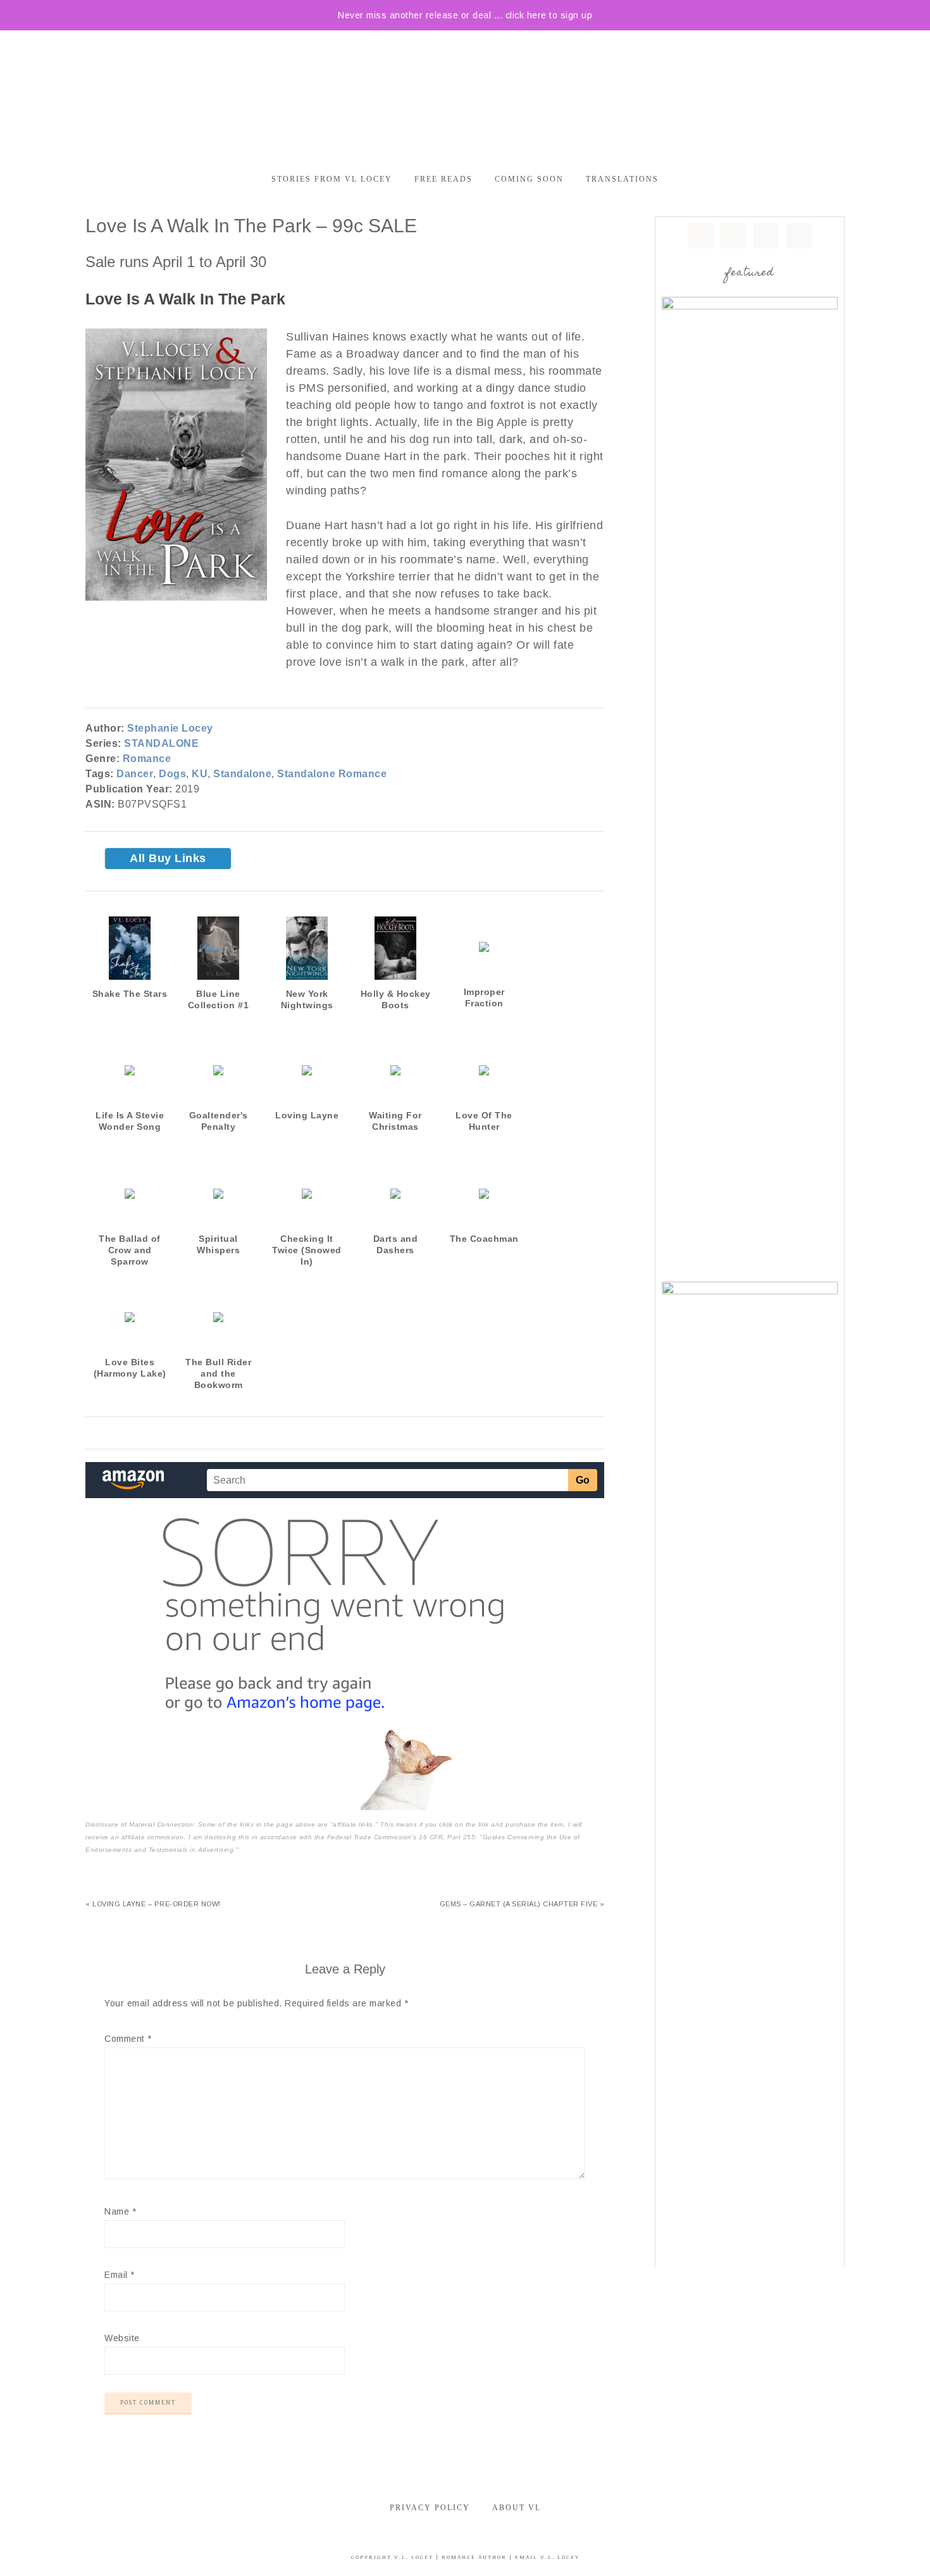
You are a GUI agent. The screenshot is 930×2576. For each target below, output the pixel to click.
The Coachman (484, 1239)
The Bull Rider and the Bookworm (218, 1373)
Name (120, 2211)
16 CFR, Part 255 (447, 1837)
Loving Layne (307, 1115)
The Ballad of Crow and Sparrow (130, 1250)
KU (200, 774)
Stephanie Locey (170, 728)
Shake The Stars (130, 994)
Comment (128, 2039)
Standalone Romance (332, 774)
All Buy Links (168, 858)
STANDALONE (161, 743)
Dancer (135, 774)
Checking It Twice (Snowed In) (307, 1250)
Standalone (242, 774)
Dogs (172, 774)
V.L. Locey (414, 2557)
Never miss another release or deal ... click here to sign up (465, 15)
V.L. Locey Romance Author (465, 94)
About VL (517, 2508)
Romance (147, 759)
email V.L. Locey (547, 2557)
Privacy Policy (430, 2508)
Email (120, 2275)
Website (122, 2338)
